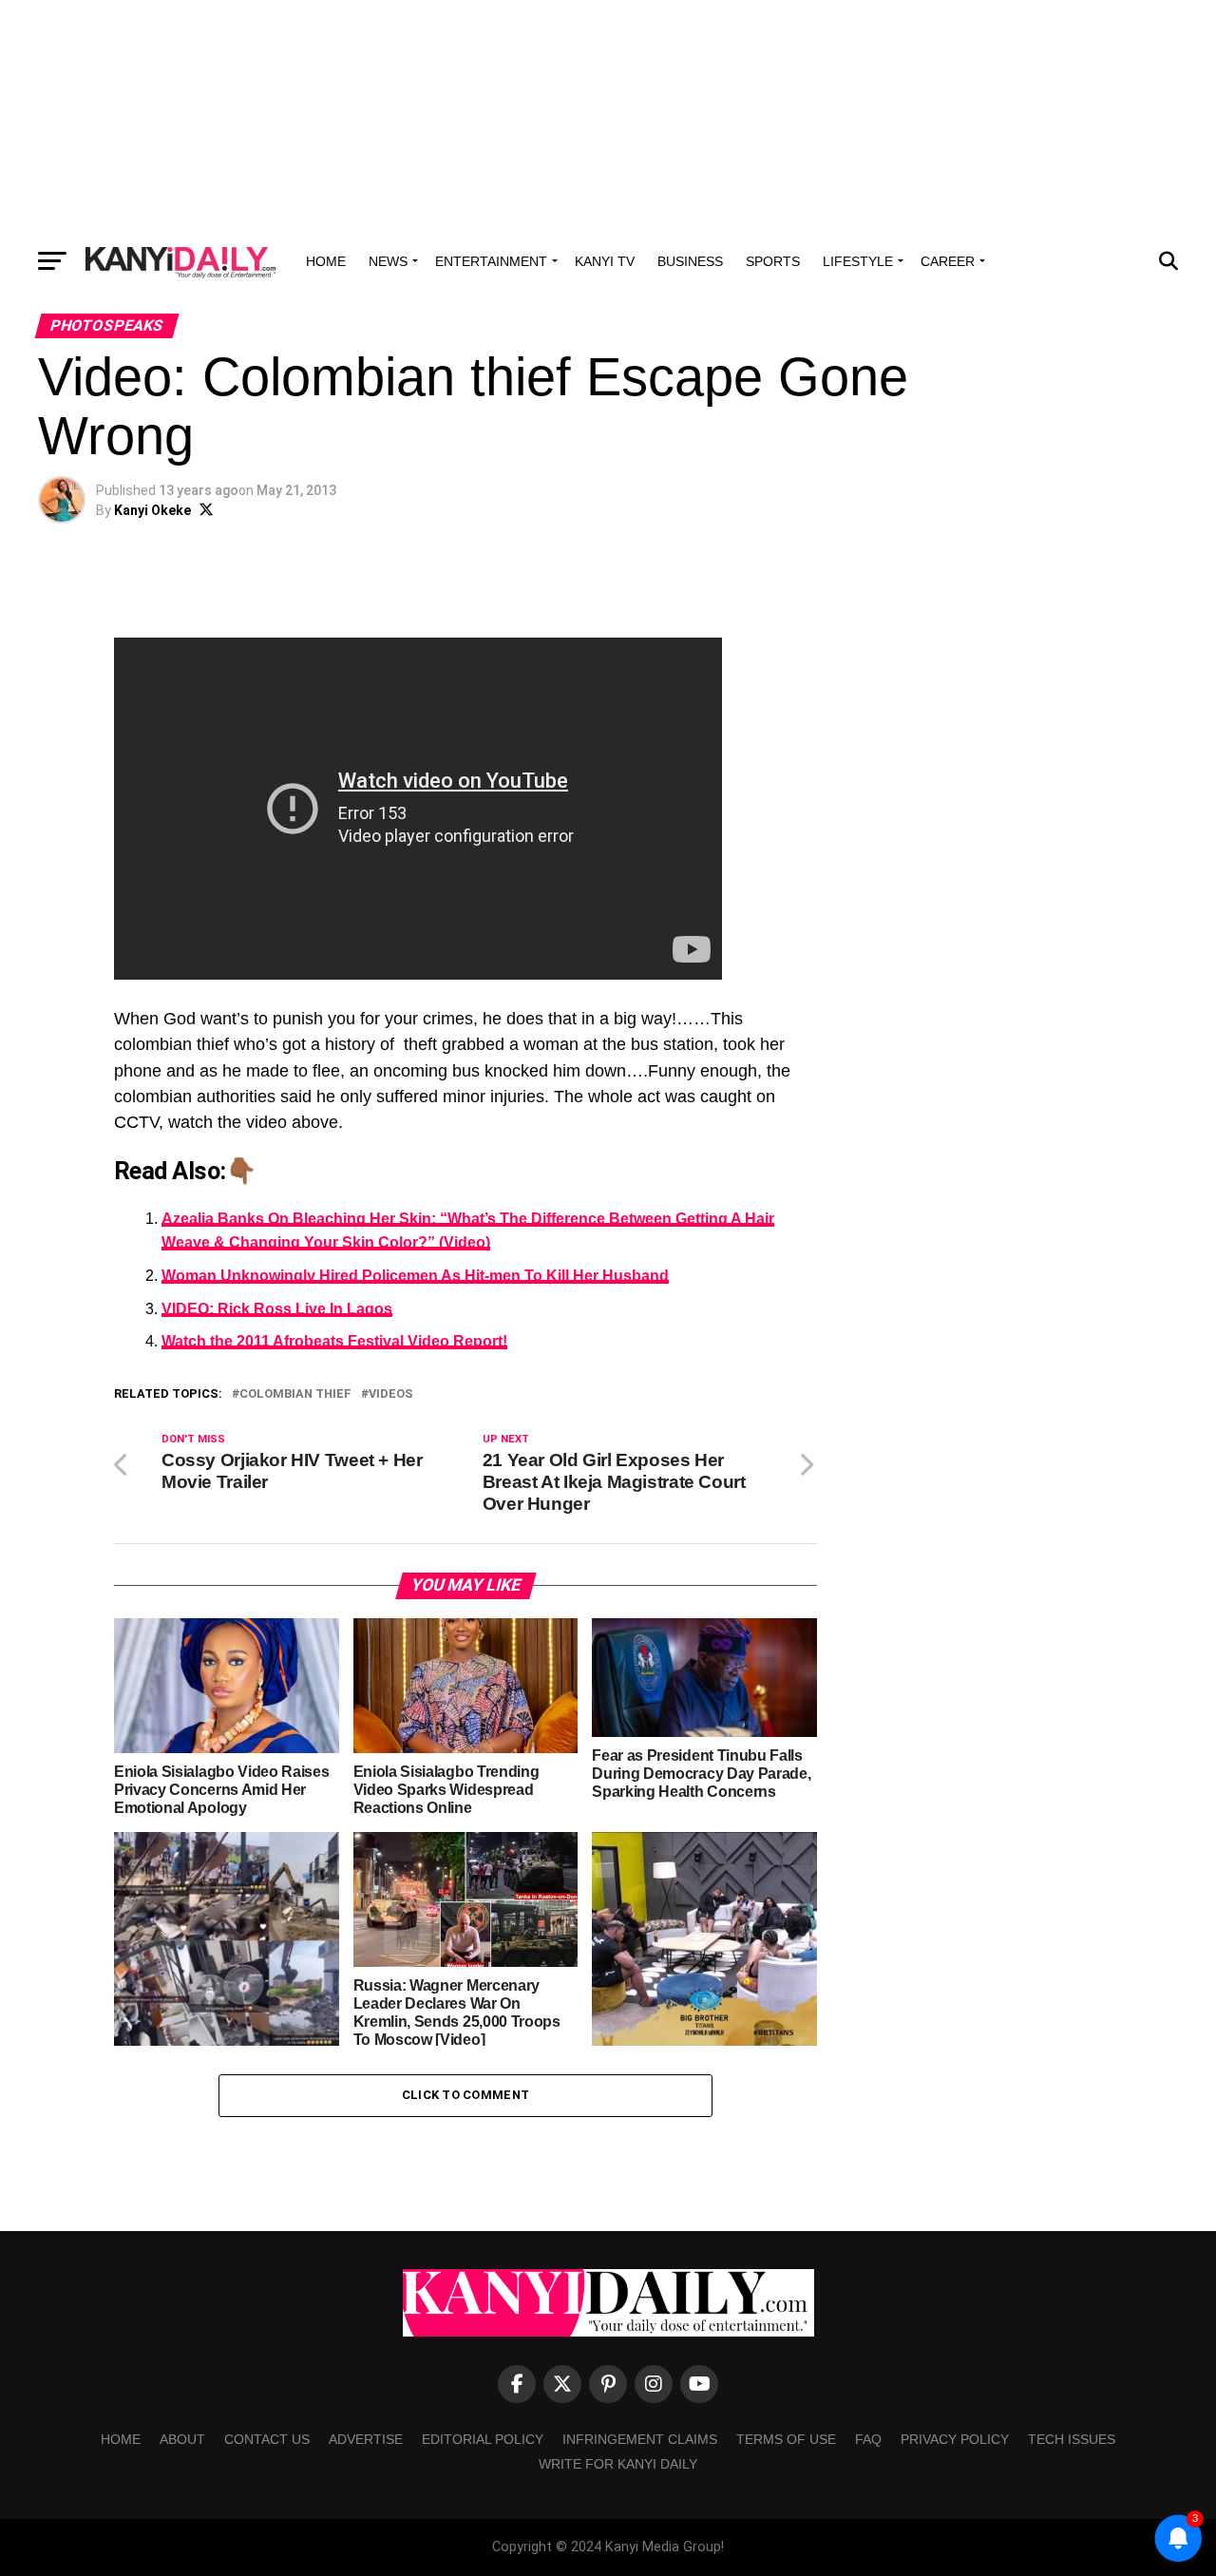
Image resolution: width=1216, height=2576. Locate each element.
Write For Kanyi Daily (618, 2464)
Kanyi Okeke (152, 510)
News (388, 261)
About (182, 2439)
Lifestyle (858, 261)
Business (690, 261)
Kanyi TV (605, 261)
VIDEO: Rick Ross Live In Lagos (277, 1309)
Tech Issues (1072, 2439)
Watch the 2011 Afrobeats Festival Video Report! (334, 1341)
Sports (773, 261)
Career (948, 261)
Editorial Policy (483, 2439)
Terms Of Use (786, 2439)
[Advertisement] (608, 119)
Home (326, 261)
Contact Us (267, 2439)
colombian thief (295, 1394)
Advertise (366, 2439)
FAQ (868, 2439)
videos (391, 1394)
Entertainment (491, 261)
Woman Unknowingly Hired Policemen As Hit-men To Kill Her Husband (415, 1276)
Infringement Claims (640, 2439)
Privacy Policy (955, 2439)
